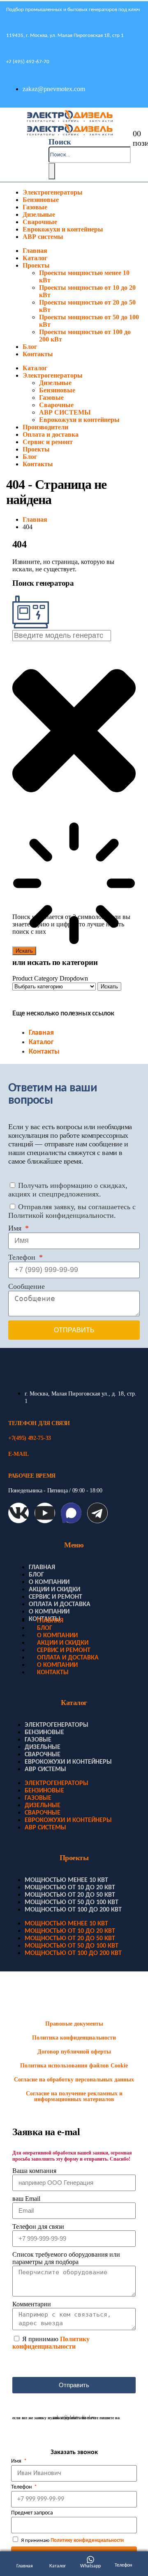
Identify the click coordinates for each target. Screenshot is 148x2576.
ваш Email (26, 2199)
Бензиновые (41, 200)
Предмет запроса (32, 2513)
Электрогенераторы (53, 192)
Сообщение (27, 1286)
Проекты (36, 265)
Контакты (38, 354)
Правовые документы (74, 2024)
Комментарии (32, 2304)
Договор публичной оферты (74, 2052)
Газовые (35, 207)
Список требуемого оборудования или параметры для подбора (66, 2258)
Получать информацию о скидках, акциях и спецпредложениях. (68, 1190)
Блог (30, 347)
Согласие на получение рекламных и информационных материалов (74, 2096)
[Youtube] (45, 1513)
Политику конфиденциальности (51, 2343)
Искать (109, 987)
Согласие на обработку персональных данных (74, 2080)
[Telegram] (97, 1513)
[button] (60, 142)
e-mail (18, 1454)
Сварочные (40, 222)
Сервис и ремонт (48, 442)
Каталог (35, 258)
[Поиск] (52, 171)
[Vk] (18, 1513)
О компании (49, 1582)
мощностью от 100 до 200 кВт (73, 1910)
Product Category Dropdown (50, 978)
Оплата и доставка (51, 434)
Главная (35, 251)
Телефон (23, 1257)
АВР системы (43, 237)
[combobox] (62, 636)
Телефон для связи (38, 2226)
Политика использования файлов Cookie (74, 2066)
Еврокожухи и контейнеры (63, 229)
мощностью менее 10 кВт (66, 1880)
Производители (45, 427)
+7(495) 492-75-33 (30, 1438)
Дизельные (39, 214)
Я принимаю (51, 2343)
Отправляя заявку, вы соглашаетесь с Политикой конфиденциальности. (72, 1211)
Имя (16, 1228)
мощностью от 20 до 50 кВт (70, 1895)
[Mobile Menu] (6, 145)
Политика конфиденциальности (74, 2038)
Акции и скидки (54, 1590)
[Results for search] (74, 884)
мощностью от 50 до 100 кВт (72, 1902)
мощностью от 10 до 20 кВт (70, 1888)
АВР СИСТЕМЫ (65, 412)
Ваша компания (34, 2171)
